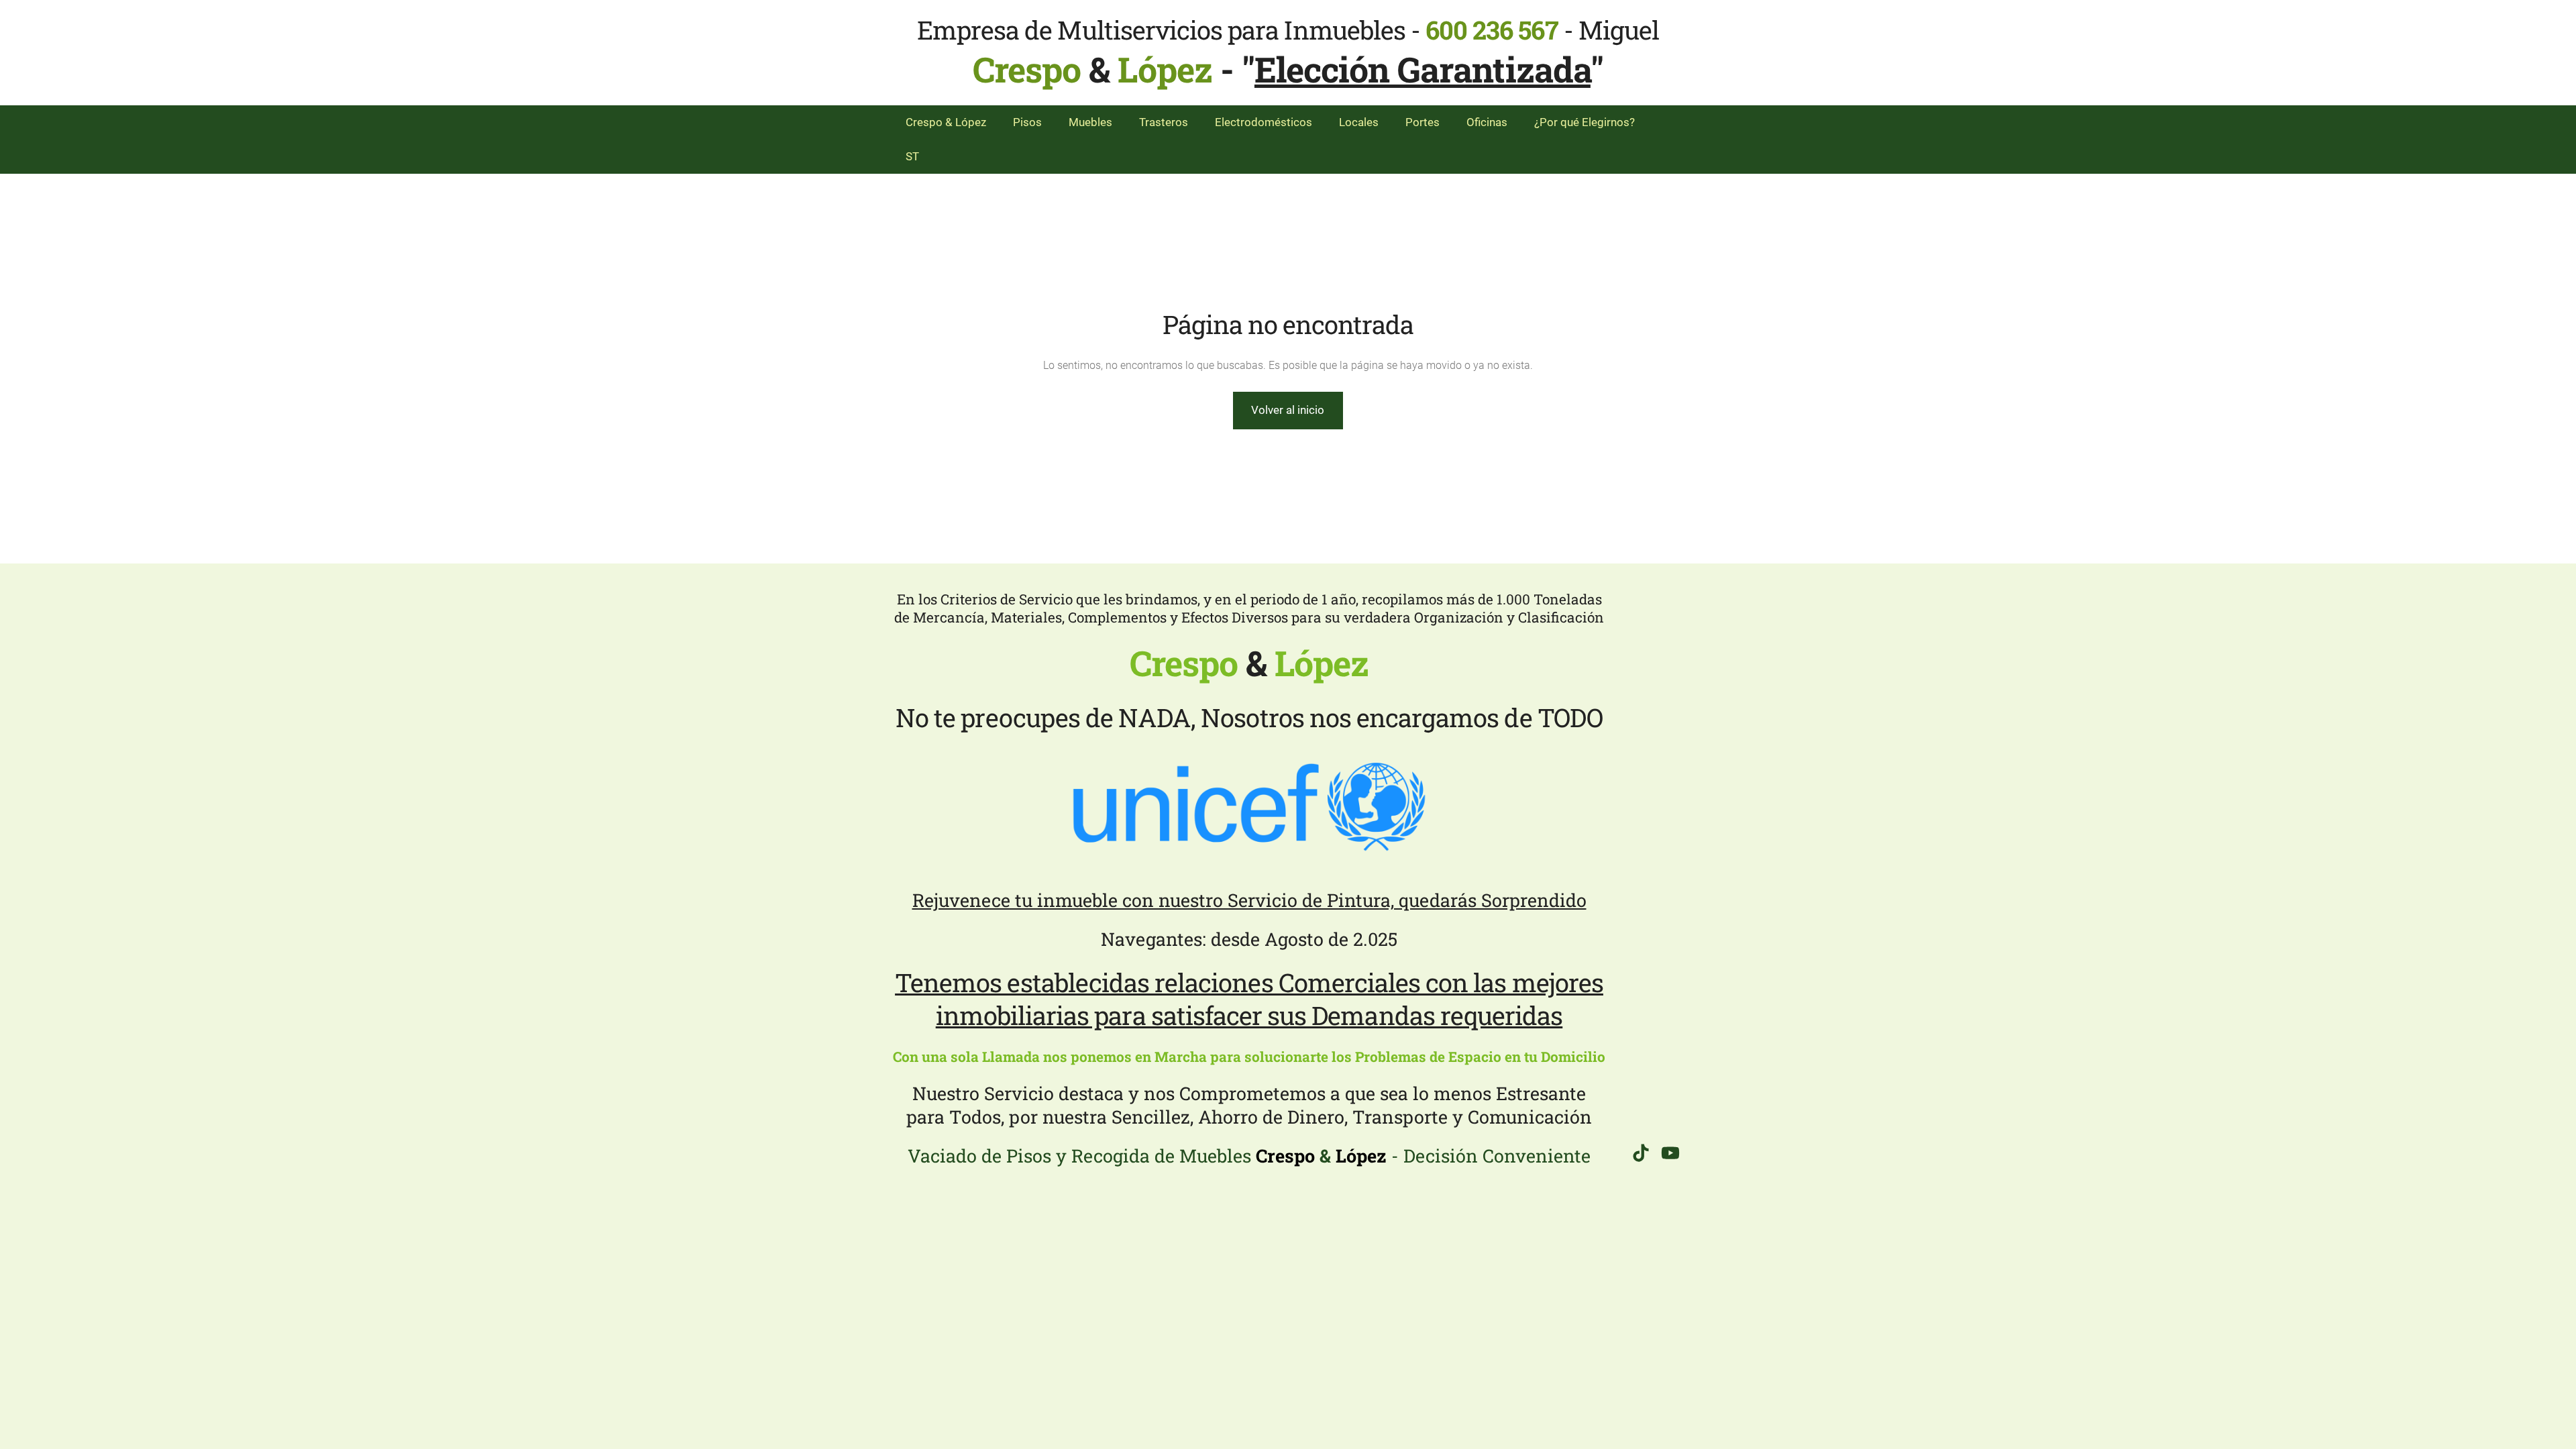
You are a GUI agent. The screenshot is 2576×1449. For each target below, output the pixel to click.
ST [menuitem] (912, 156)
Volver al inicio (1288, 410)
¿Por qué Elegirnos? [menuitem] (1585, 122)
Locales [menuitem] (1359, 122)
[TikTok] (1641, 1153)
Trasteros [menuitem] (1164, 122)
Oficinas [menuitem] (1487, 122)
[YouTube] (1670, 1153)
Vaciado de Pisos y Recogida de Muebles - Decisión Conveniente (1249, 1156)
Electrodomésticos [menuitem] (1264, 122)
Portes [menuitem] (1423, 122)
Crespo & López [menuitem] (946, 122)
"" (1423, 69)
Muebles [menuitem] (1090, 122)
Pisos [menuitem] (1027, 122)
